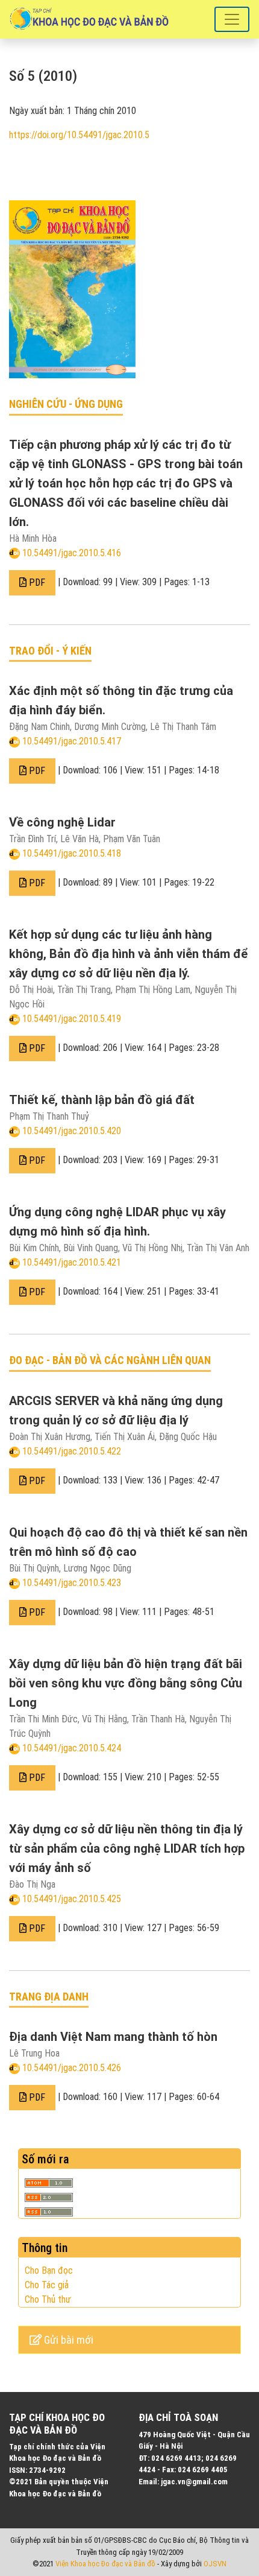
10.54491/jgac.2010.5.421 (72, 1262)
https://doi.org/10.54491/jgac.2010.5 (79, 135)
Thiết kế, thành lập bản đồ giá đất (102, 1100)
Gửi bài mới (67, 2340)
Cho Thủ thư (48, 2299)
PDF (36, 582)
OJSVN (215, 2564)
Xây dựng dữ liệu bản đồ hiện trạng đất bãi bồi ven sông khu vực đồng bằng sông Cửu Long (126, 1683)
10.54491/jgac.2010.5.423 (72, 1583)
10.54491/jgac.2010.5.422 (72, 1451)
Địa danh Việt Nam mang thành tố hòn (113, 2037)
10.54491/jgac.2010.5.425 (72, 1899)
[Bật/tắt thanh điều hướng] (232, 19)
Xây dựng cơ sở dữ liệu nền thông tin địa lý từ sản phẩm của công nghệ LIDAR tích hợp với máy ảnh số (127, 1848)
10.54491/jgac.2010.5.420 (72, 1131)
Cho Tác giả (47, 2285)
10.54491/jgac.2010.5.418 (72, 853)
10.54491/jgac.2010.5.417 (72, 741)
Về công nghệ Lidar (62, 822)
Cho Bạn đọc (49, 2270)
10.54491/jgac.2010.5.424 (72, 1748)
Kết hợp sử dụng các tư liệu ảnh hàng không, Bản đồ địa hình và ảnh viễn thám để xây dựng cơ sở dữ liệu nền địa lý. (129, 954)
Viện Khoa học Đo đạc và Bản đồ (105, 2564)
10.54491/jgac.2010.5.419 (72, 1019)
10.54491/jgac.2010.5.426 (72, 2068)
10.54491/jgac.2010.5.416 (72, 553)
